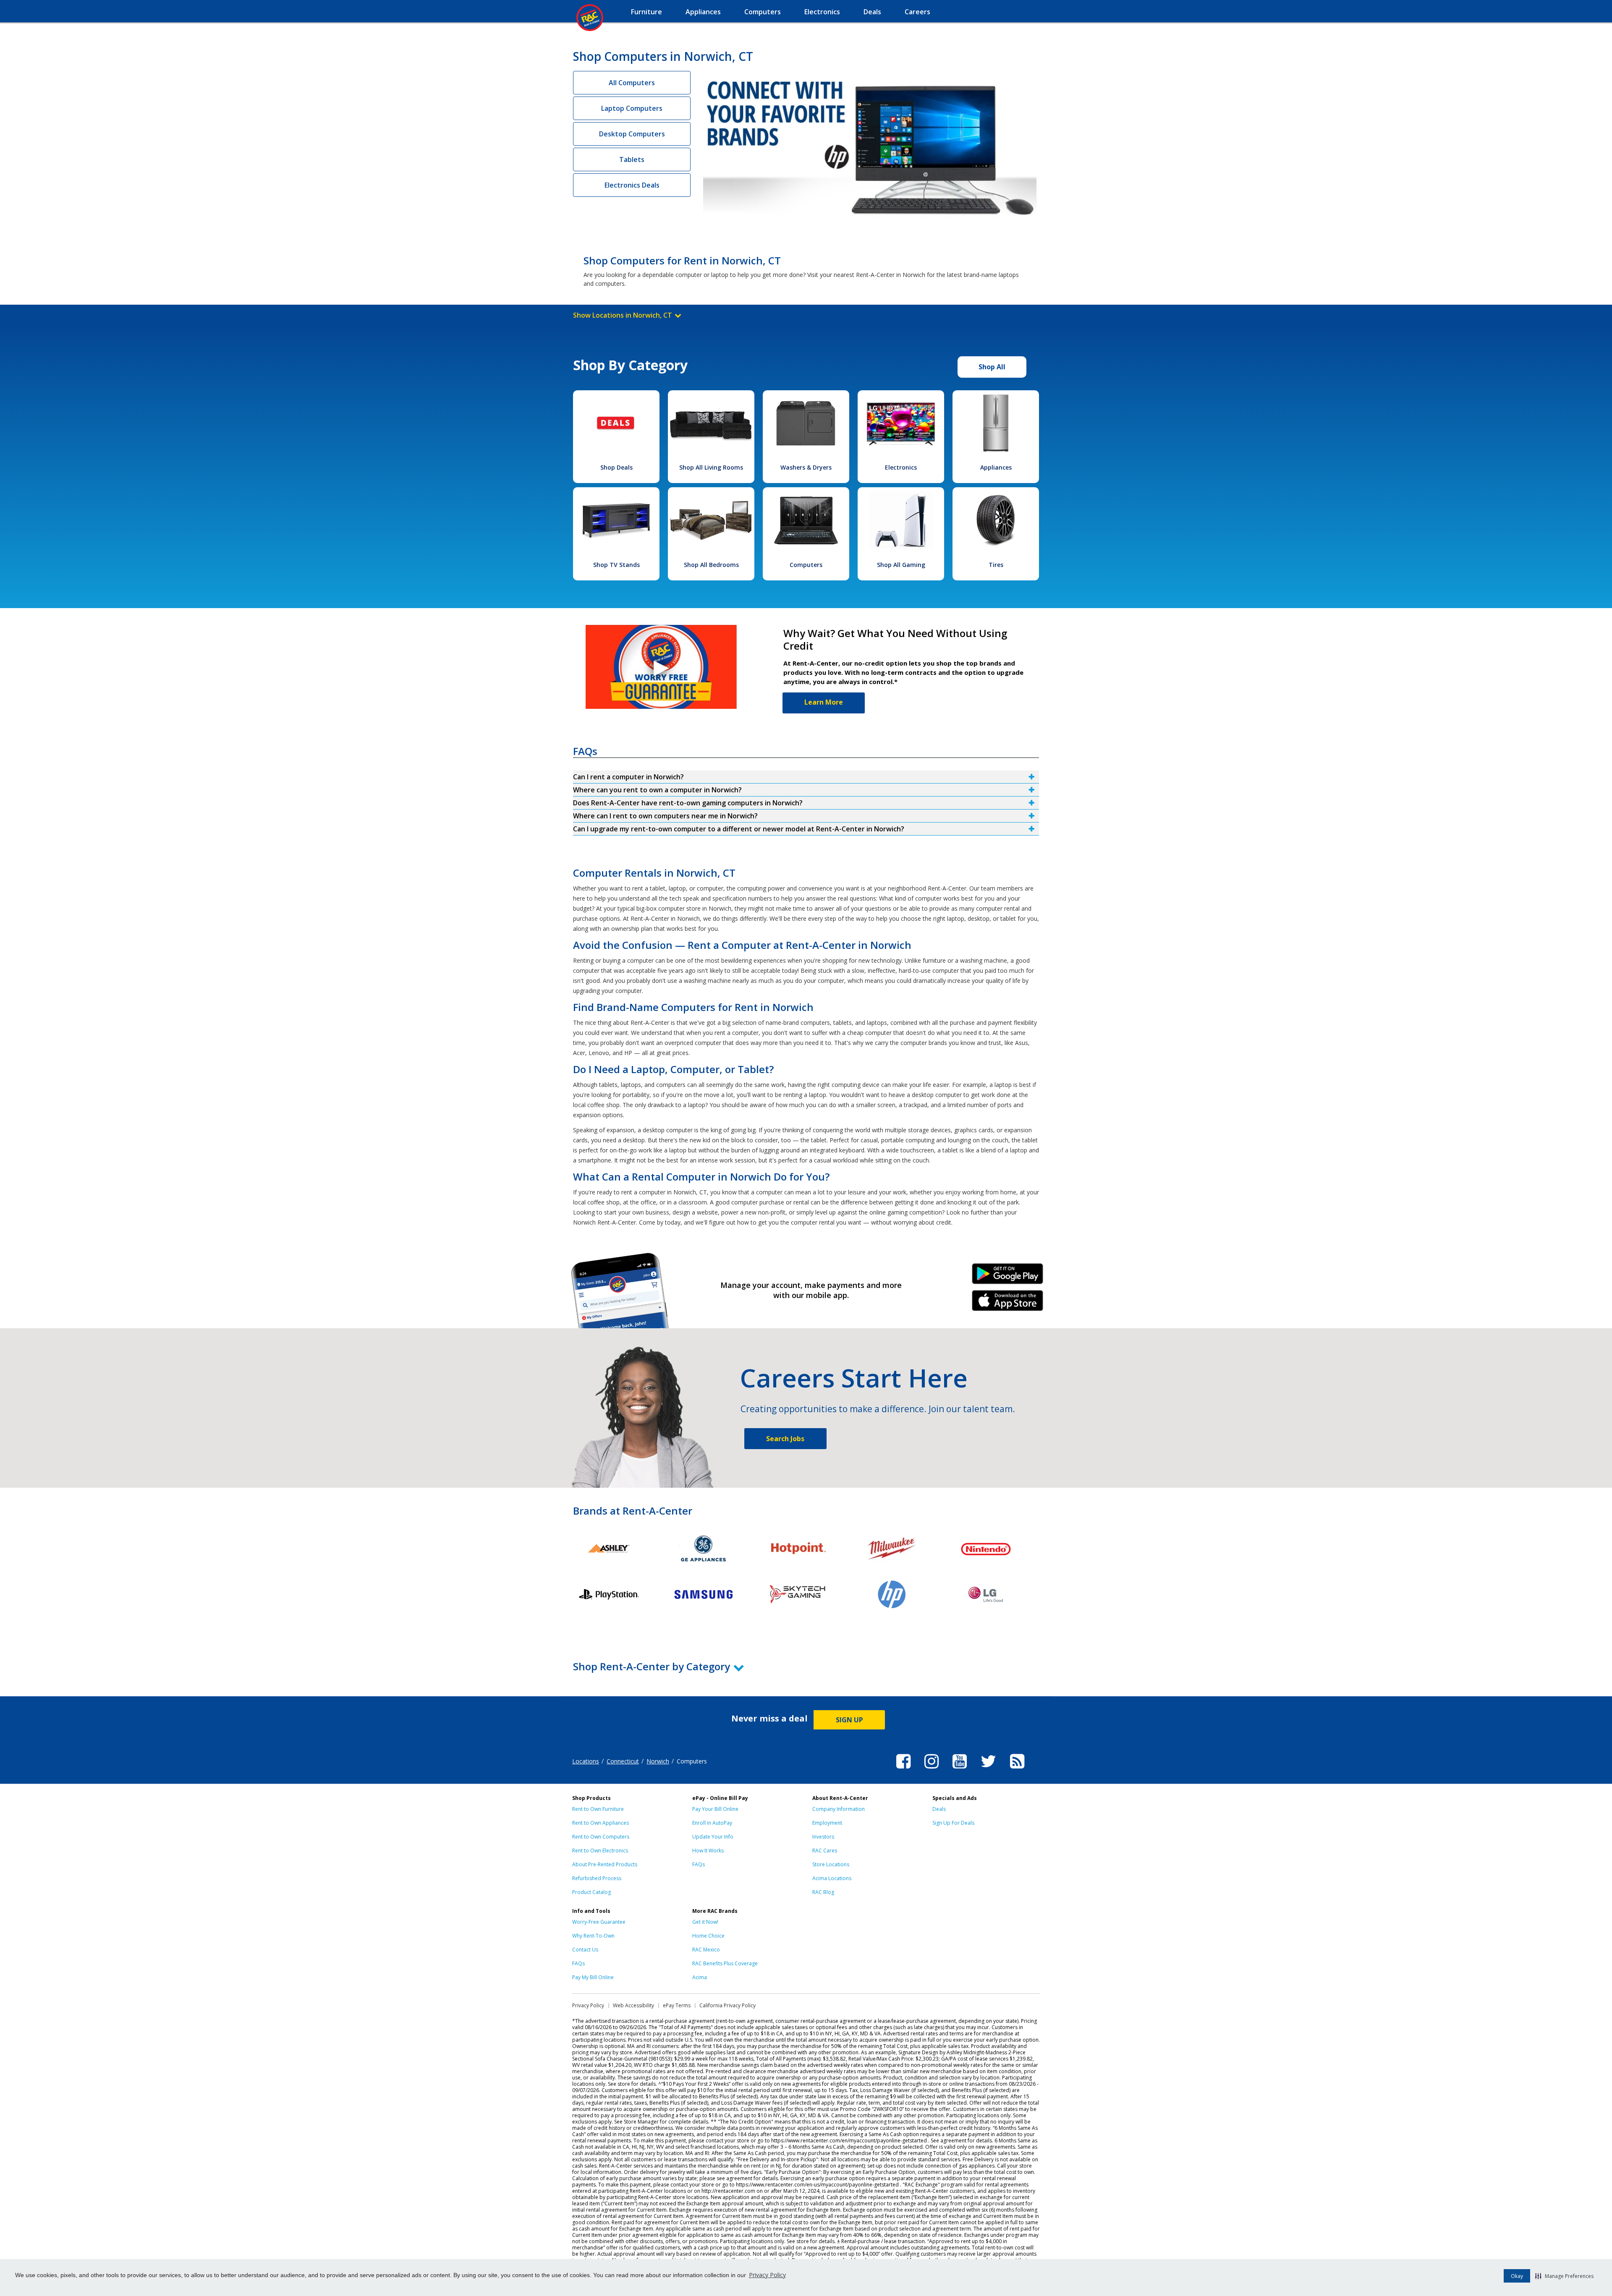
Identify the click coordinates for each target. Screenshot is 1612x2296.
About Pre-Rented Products (605, 1864)
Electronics (901, 467)
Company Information (839, 1809)
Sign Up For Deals (953, 1823)
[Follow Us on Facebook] (903, 1770)
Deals (939, 1809)
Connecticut (623, 1761)
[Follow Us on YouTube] (960, 1770)
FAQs (699, 1864)
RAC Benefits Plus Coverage (725, 1963)
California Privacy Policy (727, 2005)
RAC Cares (825, 1851)
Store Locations (831, 1864)
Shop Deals (616, 467)
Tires (996, 565)
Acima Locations (832, 1878)
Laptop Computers (632, 108)
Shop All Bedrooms (711, 565)
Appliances (996, 467)
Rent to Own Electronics (600, 1851)
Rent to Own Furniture (598, 1809)
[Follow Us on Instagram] (932, 1770)
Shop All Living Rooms (711, 467)
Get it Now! (705, 1922)
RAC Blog (823, 1892)
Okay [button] (1517, 2276)
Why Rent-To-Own (593, 1936)
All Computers (632, 83)
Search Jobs (785, 1439)
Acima (700, 1977)
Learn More (824, 702)
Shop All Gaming (901, 565)
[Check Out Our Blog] (1017, 1770)
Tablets (632, 159)
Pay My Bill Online (593, 1977)
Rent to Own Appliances (601, 1823)
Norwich (658, 1761)
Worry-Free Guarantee (599, 1922)
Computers (806, 565)
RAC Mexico (706, 1950)
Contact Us (585, 1950)
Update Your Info (713, 1837)
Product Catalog (591, 1892)
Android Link (1008, 1277)
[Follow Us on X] (988, 1770)
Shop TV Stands (616, 565)
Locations (586, 1761)
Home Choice (708, 1936)
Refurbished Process (597, 1878)
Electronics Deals (632, 185)
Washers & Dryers (806, 467)
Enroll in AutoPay (712, 1823)
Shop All (992, 367)
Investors (823, 1837)
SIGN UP (849, 1720)
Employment (827, 1823)
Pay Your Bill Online (715, 1809)
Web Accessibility (633, 2005)
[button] (1564, 2276)
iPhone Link (1008, 1303)
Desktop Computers (632, 134)
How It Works (708, 1851)
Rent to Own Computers (601, 1837)
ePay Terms (677, 2005)
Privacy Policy (767, 2275)
